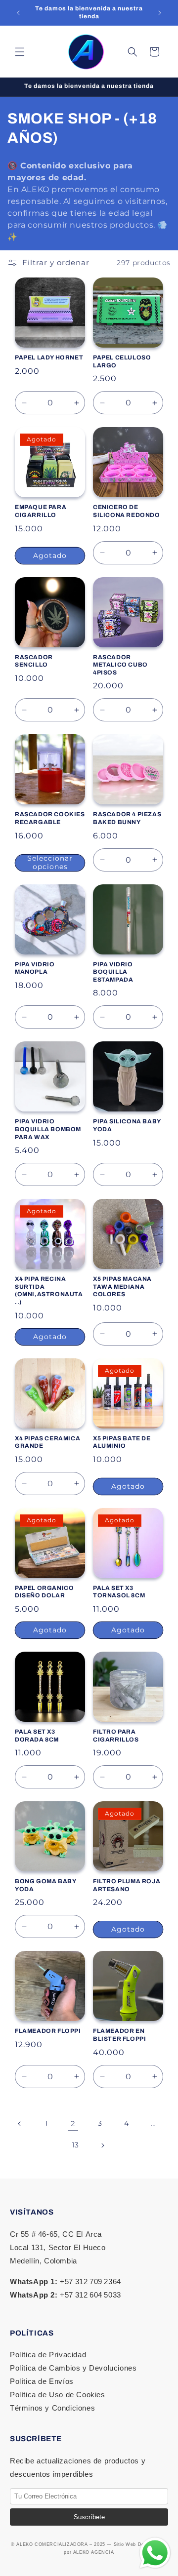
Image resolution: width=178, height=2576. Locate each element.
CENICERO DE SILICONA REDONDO (127, 511)
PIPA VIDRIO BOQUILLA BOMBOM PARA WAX (48, 1129)
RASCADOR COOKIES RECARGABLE (50, 818)
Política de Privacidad (48, 2355)
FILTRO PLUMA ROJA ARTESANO (127, 1885)
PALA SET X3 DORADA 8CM (37, 1736)
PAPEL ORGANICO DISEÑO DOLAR (44, 1592)
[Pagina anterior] (20, 2124)
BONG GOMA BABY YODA (45, 1885)
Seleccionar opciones (50, 863)
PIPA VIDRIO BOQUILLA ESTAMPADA (113, 972)
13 (76, 2145)
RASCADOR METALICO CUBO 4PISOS (120, 665)
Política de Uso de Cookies (58, 2395)
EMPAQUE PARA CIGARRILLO (41, 511)
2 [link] (73, 2123)
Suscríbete (89, 2517)
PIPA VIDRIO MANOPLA (35, 968)
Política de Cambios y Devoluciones (73, 2368)
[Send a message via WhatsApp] (155, 2553)
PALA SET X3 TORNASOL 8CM (119, 1592)
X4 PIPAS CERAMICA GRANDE (47, 1442)
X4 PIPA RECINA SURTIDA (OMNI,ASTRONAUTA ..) (49, 1290)
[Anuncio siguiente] (160, 13)
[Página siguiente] (102, 2145)
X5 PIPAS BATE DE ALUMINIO (122, 1442)
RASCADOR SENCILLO (34, 661)
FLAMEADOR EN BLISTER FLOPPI (119, 2035)
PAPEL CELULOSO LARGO (122, 361)
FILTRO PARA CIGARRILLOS (116, 1736)
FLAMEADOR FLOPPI (48, 2031)
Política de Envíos (42, 2381)
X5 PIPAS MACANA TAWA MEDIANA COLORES (122, 1287)
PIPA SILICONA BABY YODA (127, 1125)
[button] (20, 52)
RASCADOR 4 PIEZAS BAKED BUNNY (127, 818)
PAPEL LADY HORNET (49, 357)
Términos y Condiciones (52, 2408)
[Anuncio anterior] (18, 13)
